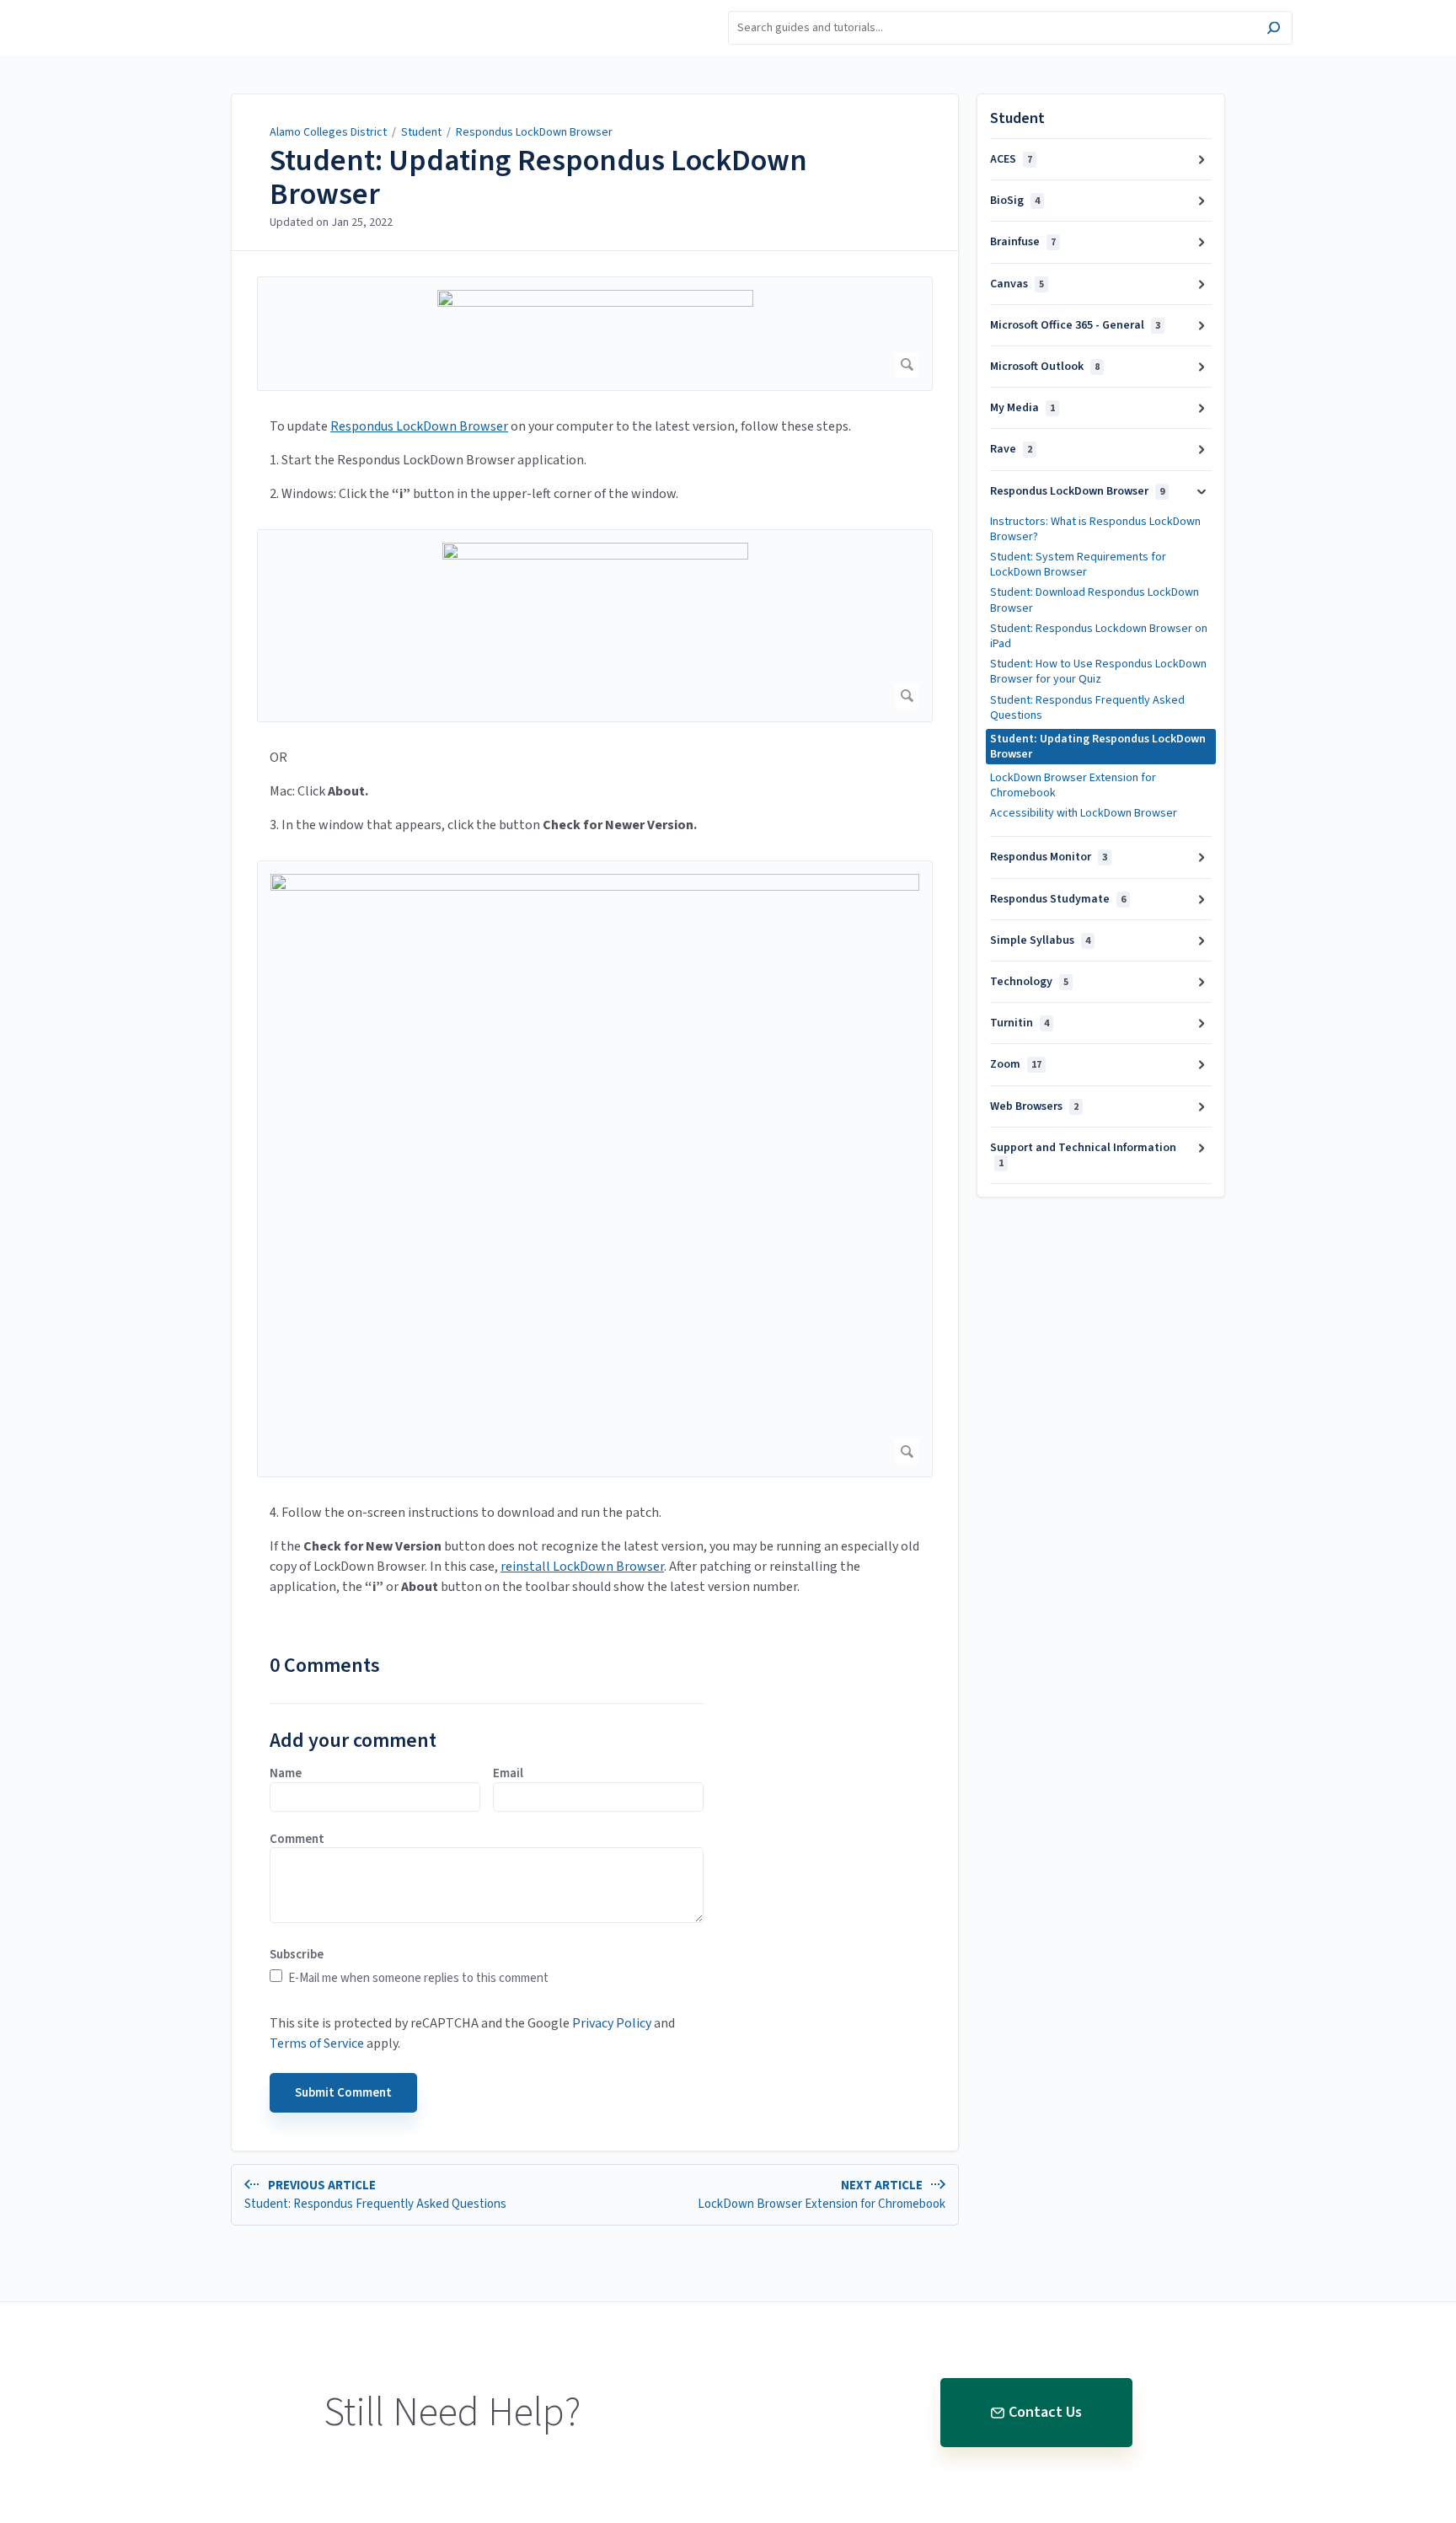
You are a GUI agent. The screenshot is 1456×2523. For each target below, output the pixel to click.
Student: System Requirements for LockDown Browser (1078, 565)
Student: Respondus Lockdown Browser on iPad (1099, 636)
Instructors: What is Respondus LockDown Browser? (1095, 529)
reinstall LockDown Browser (582, 1567)
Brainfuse (1023, 242)
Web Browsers (1034, 1106)
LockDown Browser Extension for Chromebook (1073, 785)
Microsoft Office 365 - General (1075, 325)
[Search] (1274, 30)
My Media (1022, 408)
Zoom (1016, 1064)
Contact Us (1045, 2412)
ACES (1011, 159)
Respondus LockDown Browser (534, 132)
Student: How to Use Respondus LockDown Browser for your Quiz (1098, 672)
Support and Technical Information (1083, 1155)
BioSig (1015, 201)
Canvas (1017, 284)
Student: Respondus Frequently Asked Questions (1087, 708)
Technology (1029, 982)
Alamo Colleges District (328, 132)
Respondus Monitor (1049, 857)
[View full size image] (595, 334)
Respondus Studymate (1058, 899)
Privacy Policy (612, 2023)
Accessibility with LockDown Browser (1084, 813)
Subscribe (297, 1955)
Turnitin (1020, 1023)
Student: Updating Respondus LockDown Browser (538, 177)
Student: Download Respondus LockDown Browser (1095, 600)
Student (421, 132)
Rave (1011, 449)
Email (508, 1774)
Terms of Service (317, 2044)
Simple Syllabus (1040, 940)
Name (286, 1774)
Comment (297, 1840)
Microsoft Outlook (1045, 367)
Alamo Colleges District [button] (234, 10)
